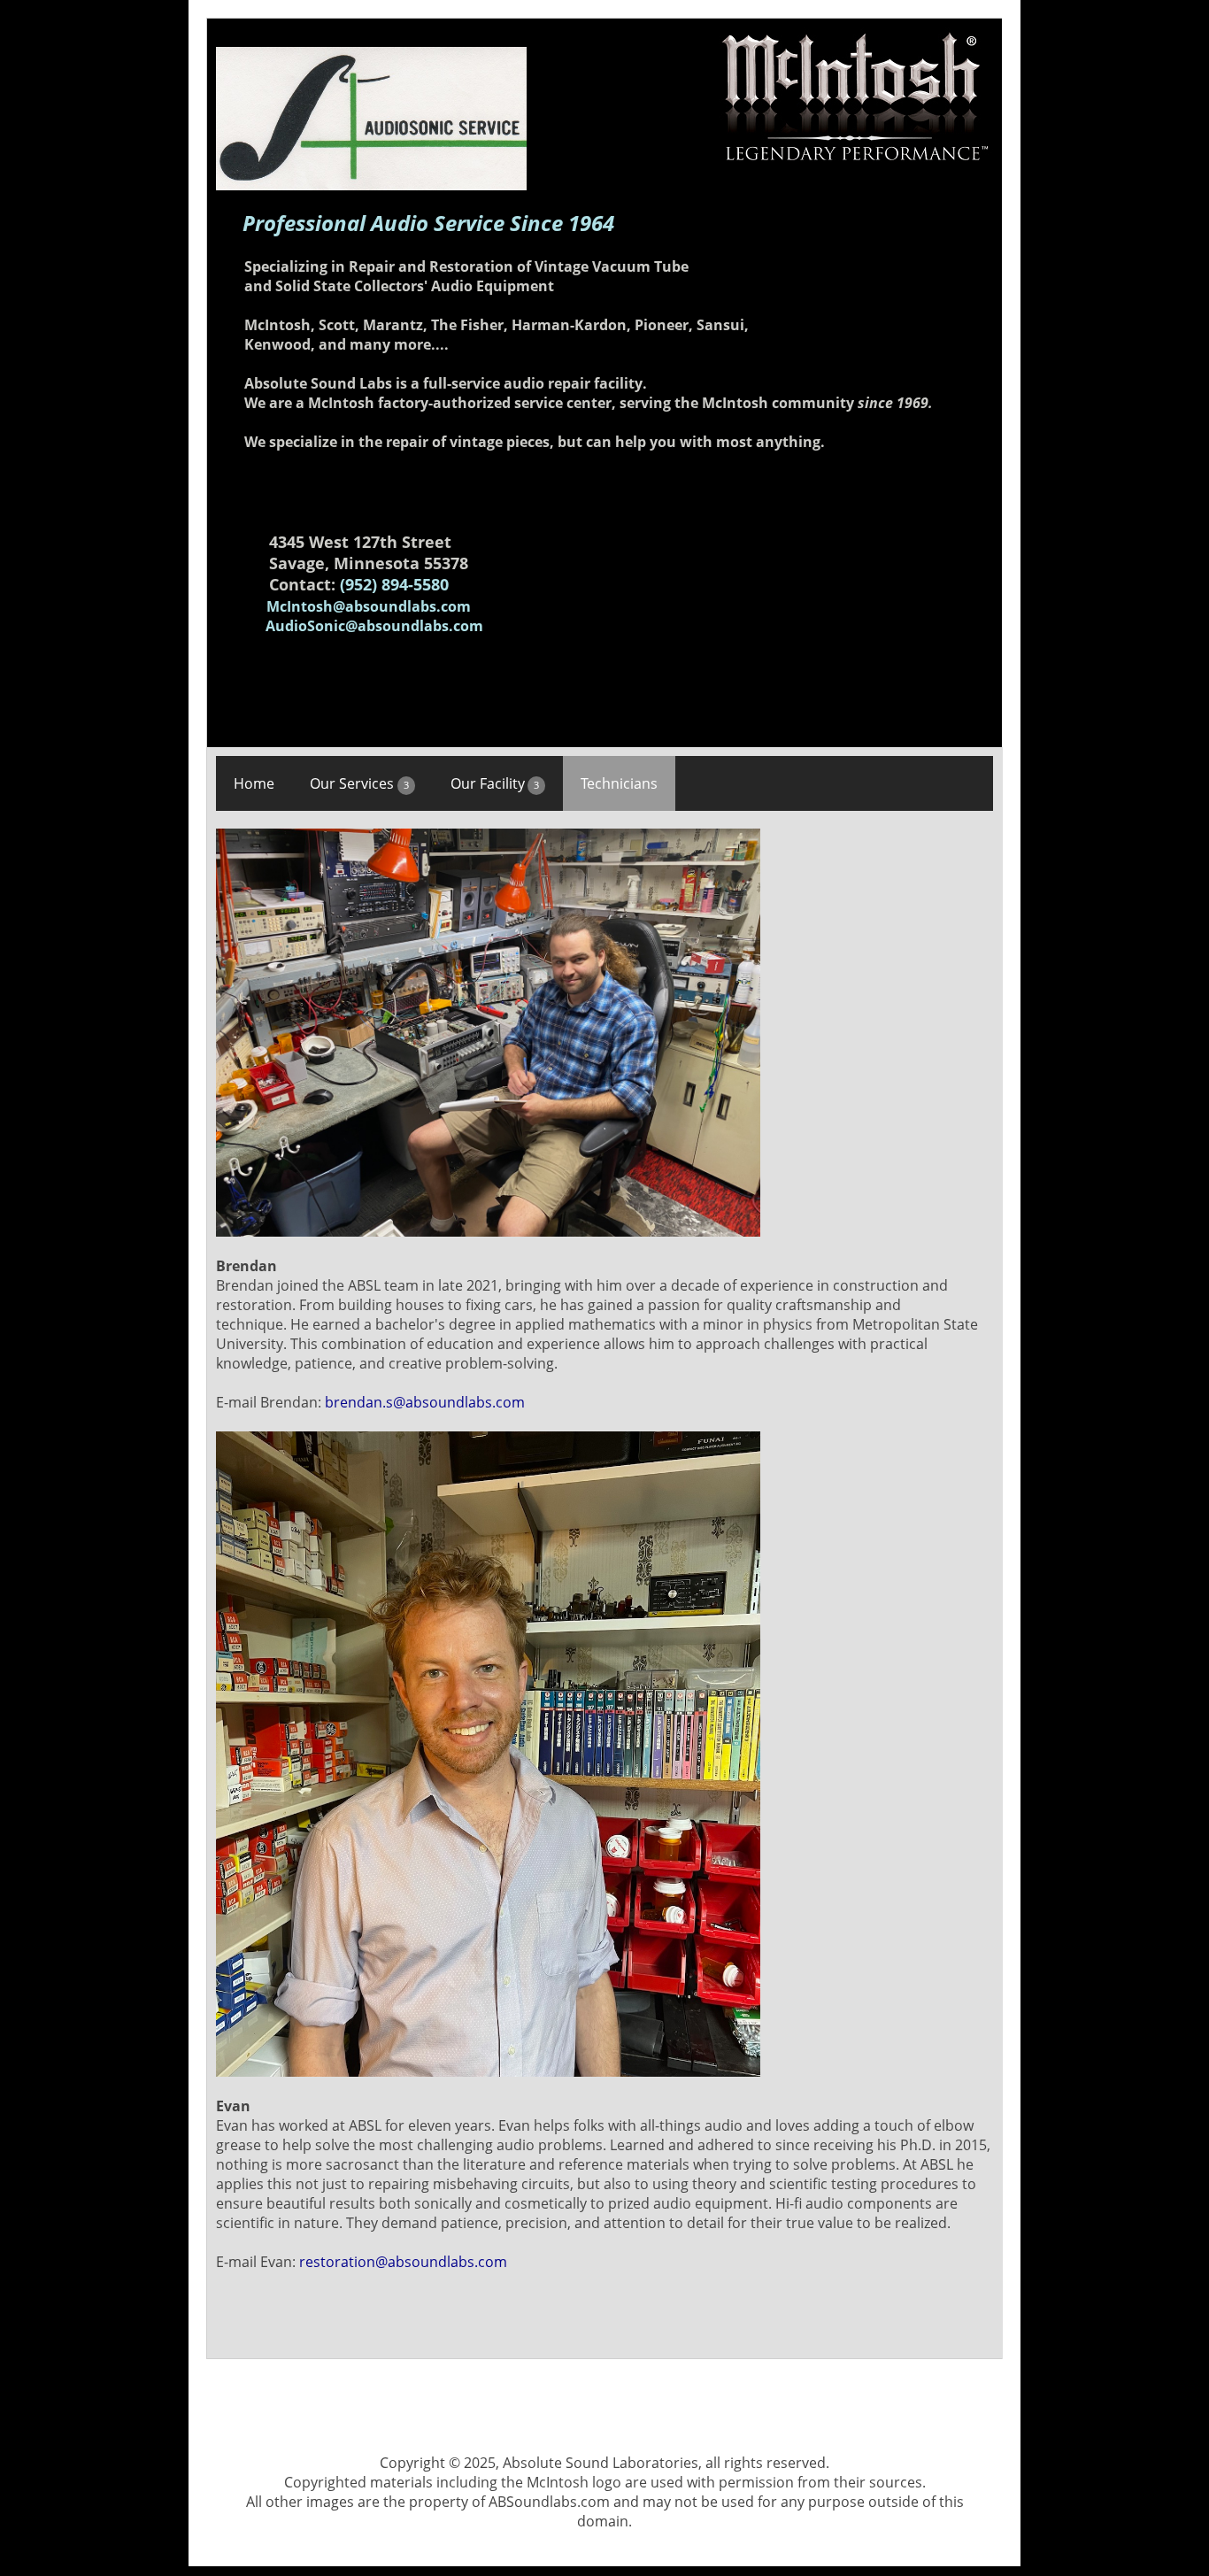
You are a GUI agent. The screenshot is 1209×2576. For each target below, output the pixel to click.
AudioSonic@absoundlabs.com (374, 626)
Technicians (619, 783)
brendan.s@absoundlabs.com (425, 1402)
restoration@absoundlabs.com (403, 2262)
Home (254, 783)
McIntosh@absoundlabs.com (369, 606)
